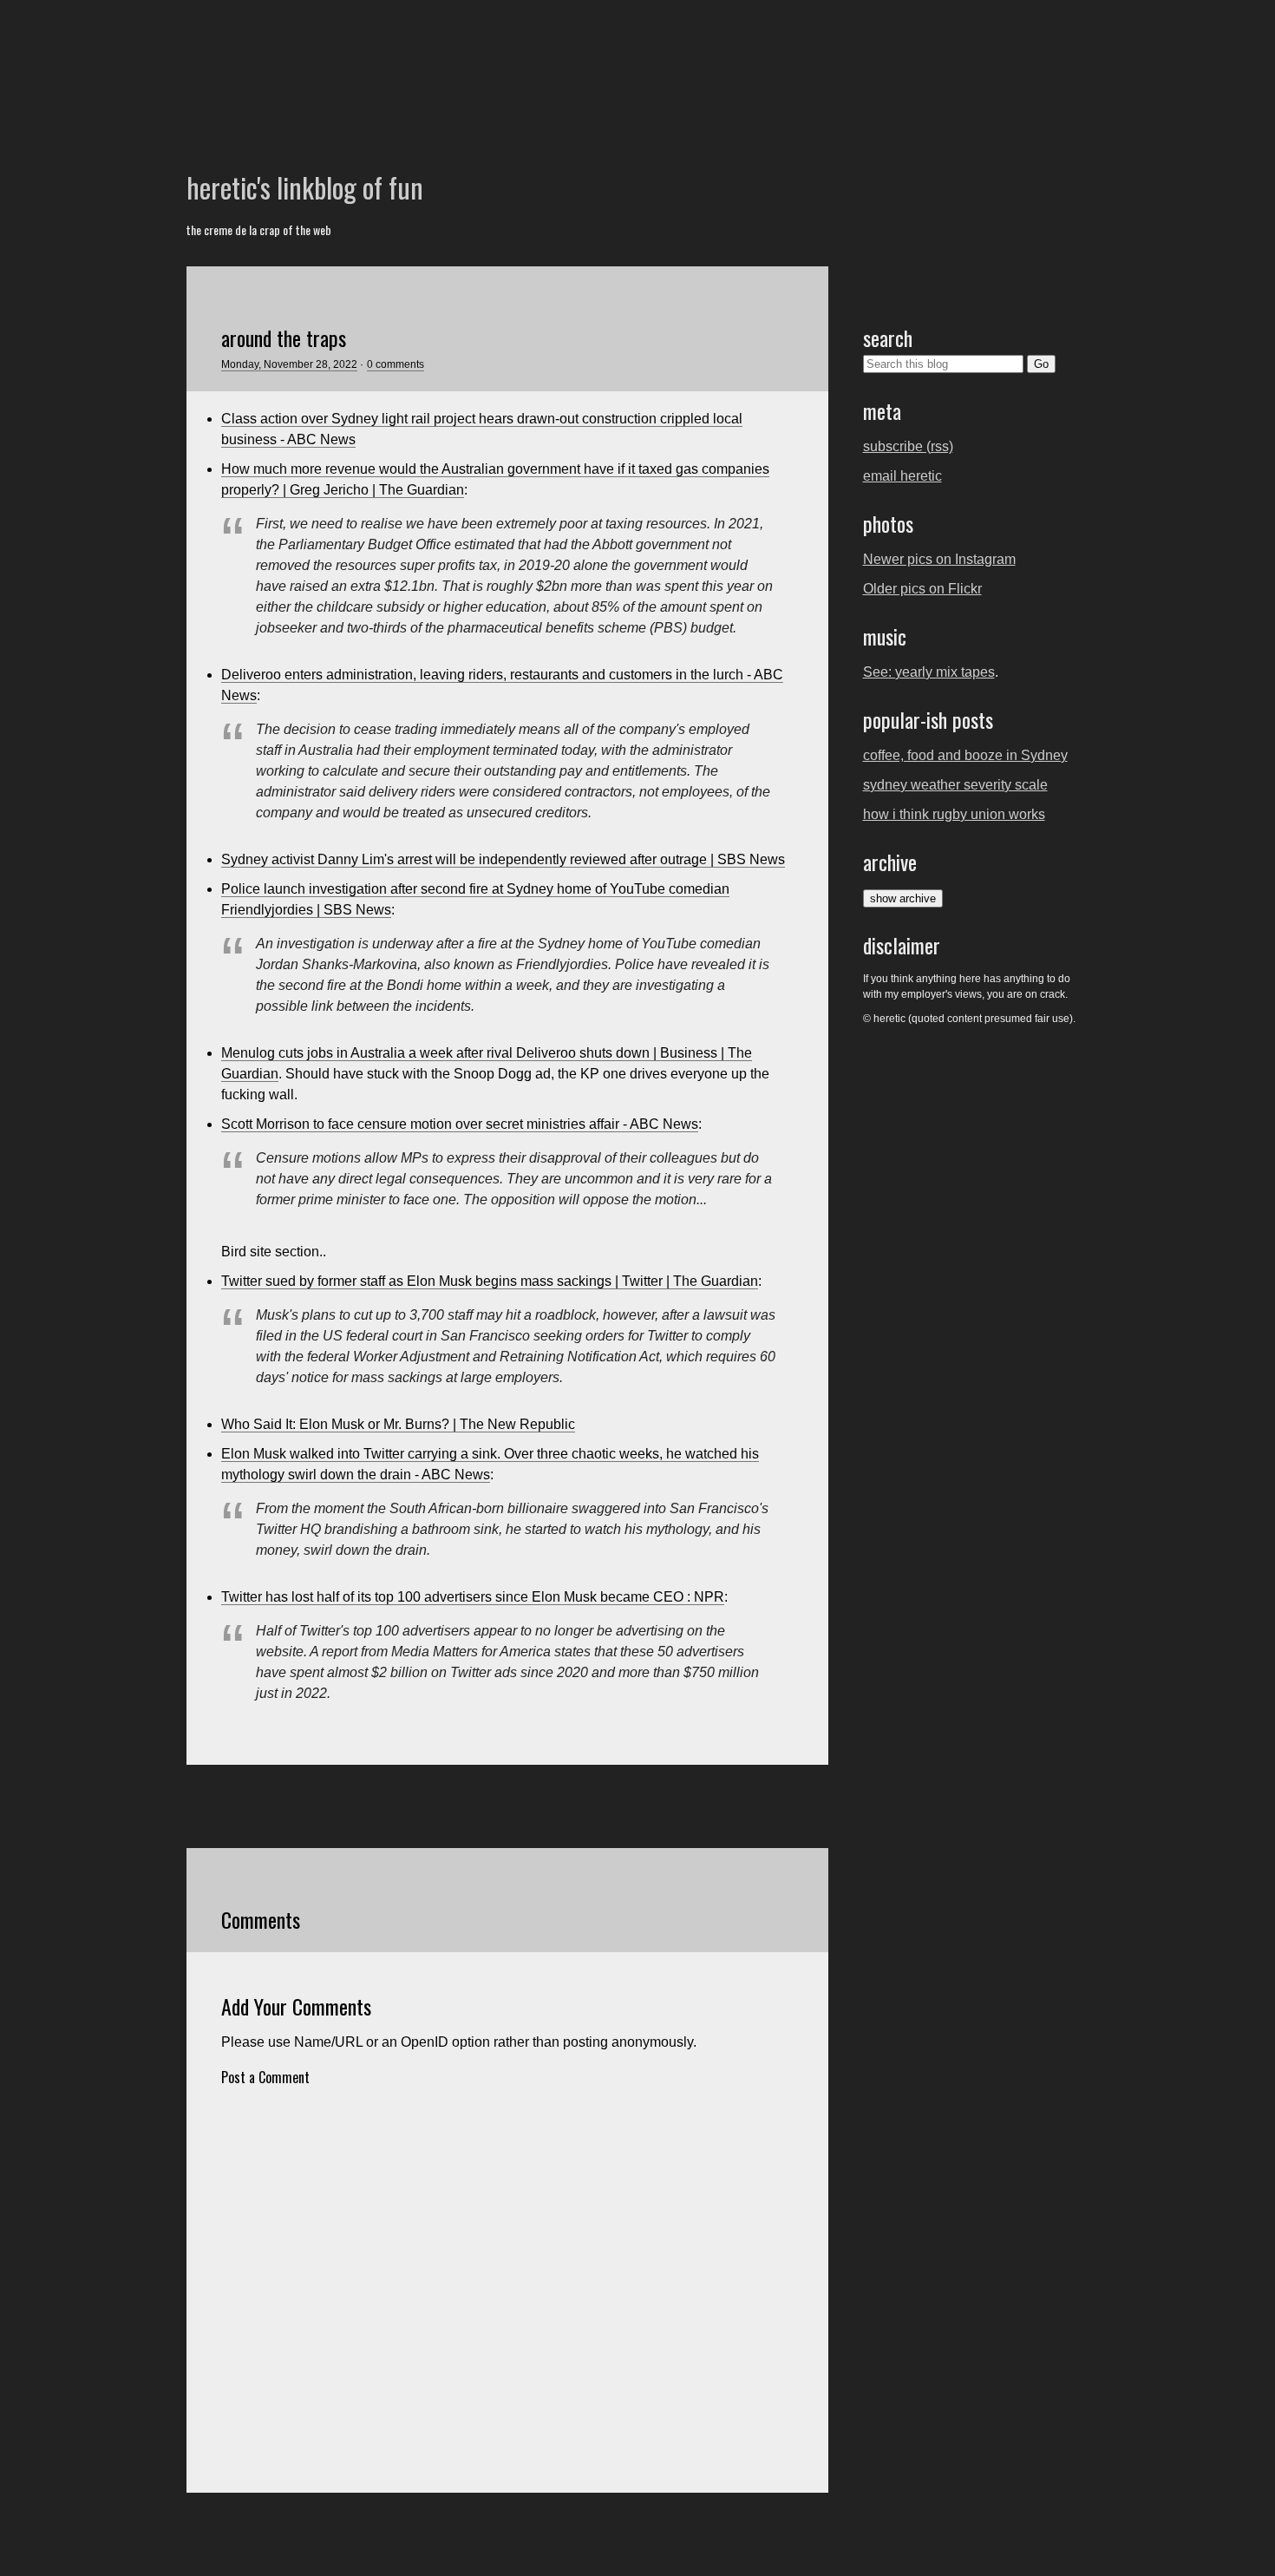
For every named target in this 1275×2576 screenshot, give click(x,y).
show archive (903, 898)
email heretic (902, 476)
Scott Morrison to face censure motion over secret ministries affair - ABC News (460, 1124)
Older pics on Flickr (922, 589)
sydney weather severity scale (955, 785)
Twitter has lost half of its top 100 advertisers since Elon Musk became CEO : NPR (473, 1597)
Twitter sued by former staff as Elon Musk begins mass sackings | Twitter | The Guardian (490, 1281)
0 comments (396, 364)
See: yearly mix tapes (929, 672)
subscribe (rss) (908, 446)
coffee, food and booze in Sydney (965, 755)
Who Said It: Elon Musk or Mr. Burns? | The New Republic (398, 1424)
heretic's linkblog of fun (305, 187)
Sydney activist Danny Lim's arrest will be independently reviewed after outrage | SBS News (503, 859)
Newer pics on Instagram (939, 559)
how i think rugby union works (954, 814)
